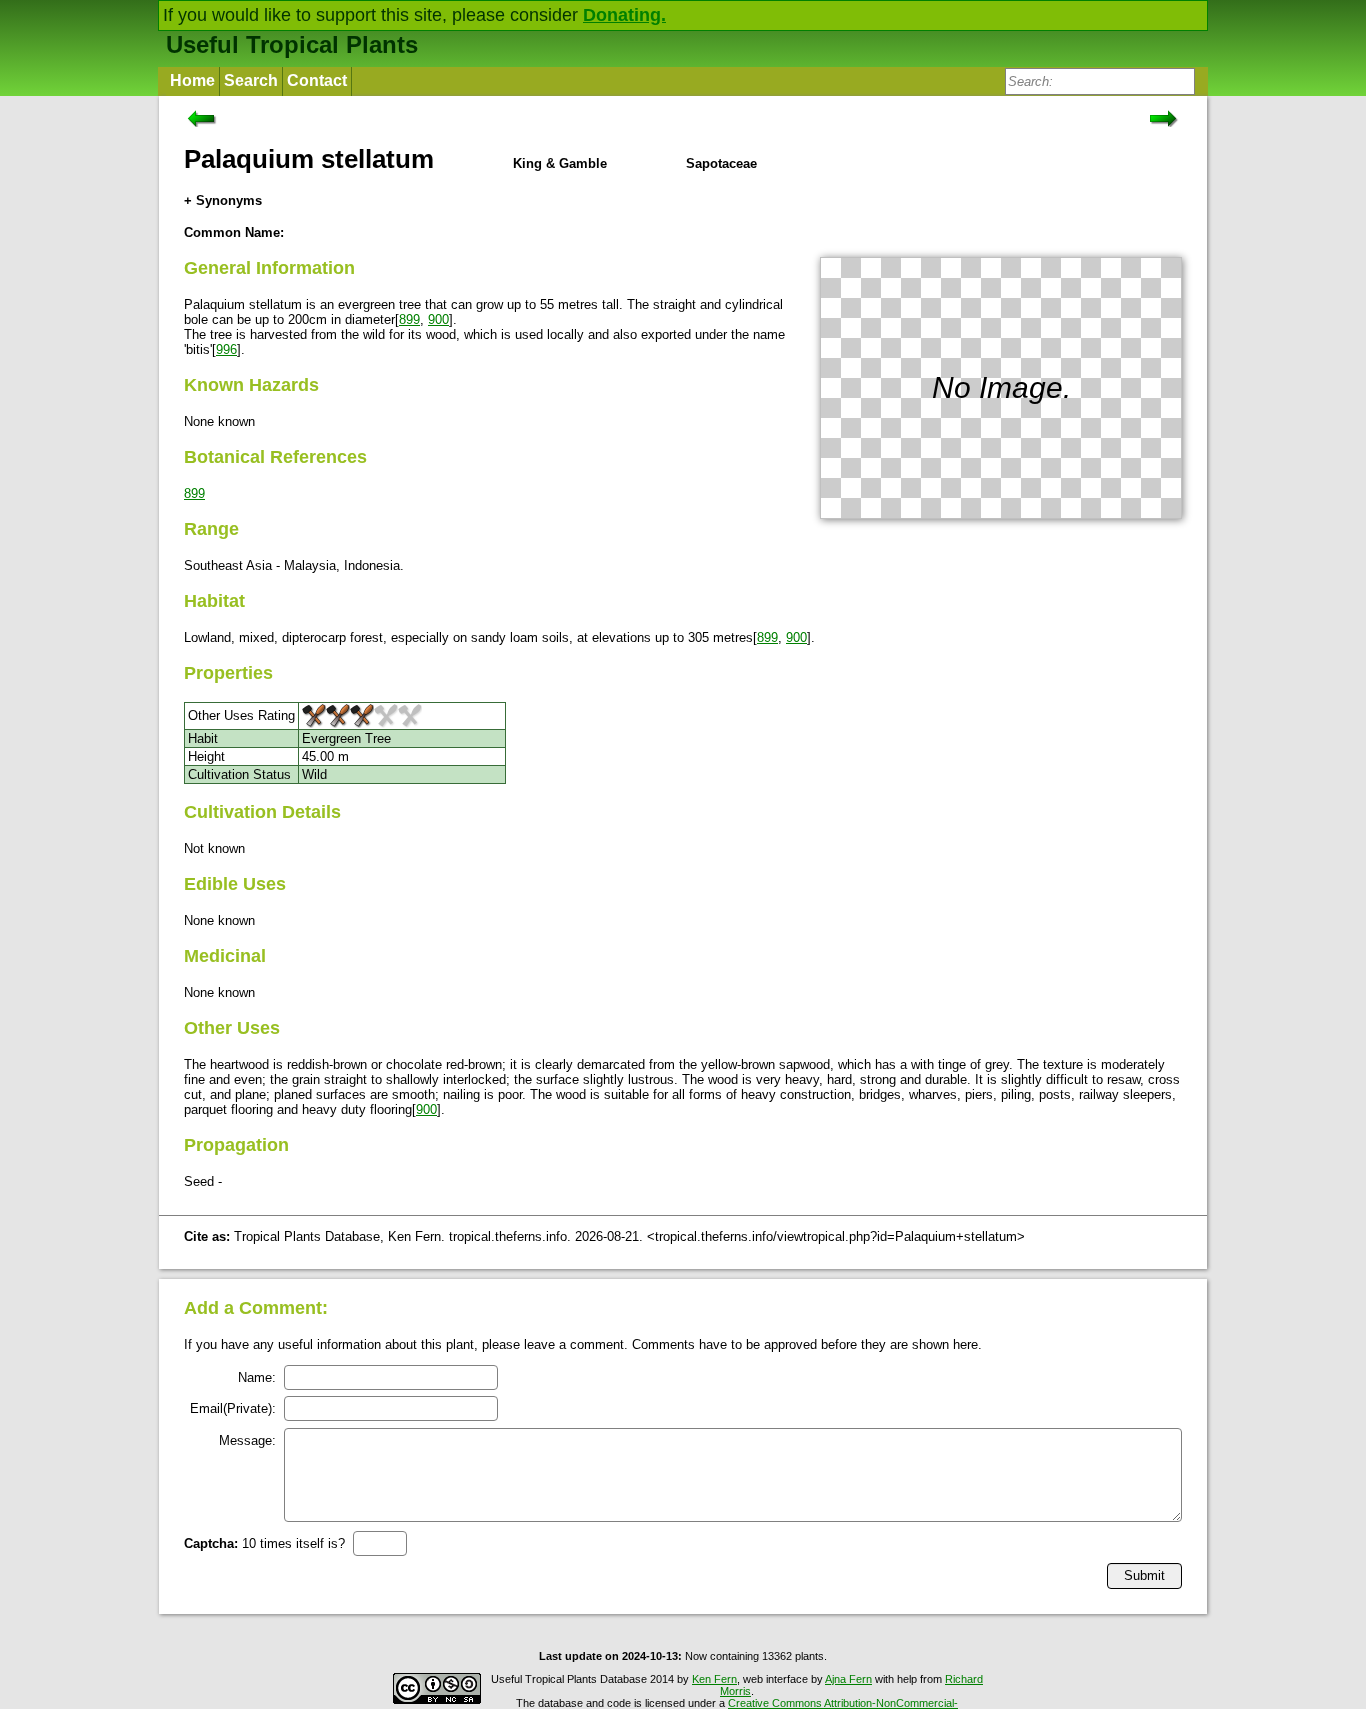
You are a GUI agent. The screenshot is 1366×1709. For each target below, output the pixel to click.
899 (409, 319)
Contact (317, 80)
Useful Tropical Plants (292, 44)
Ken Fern (714, 1679)
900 (438, 319)
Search (251, 80)
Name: (257, 1377)
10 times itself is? (264, 1543)
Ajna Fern (848, 1679)
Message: (247, 1440)
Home (192, 80)
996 (226, 349)
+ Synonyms (223, 200)
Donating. (624, 15)
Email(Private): (233, 1408)
